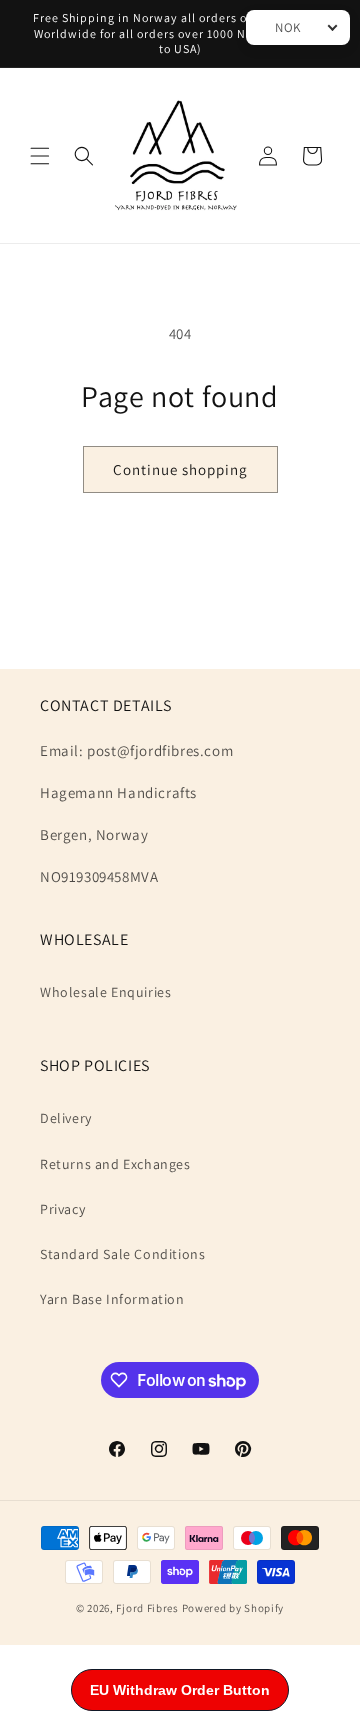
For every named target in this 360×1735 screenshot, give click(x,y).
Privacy (62, 1209)
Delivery (66, 1118)
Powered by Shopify (233, 1608)
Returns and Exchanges (115, 1164)
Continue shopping (180, 469)
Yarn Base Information (112, 1299)
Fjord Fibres (147, 1608)
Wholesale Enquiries (105, 992)
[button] (40, 156)
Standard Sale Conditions (122, 1254)
